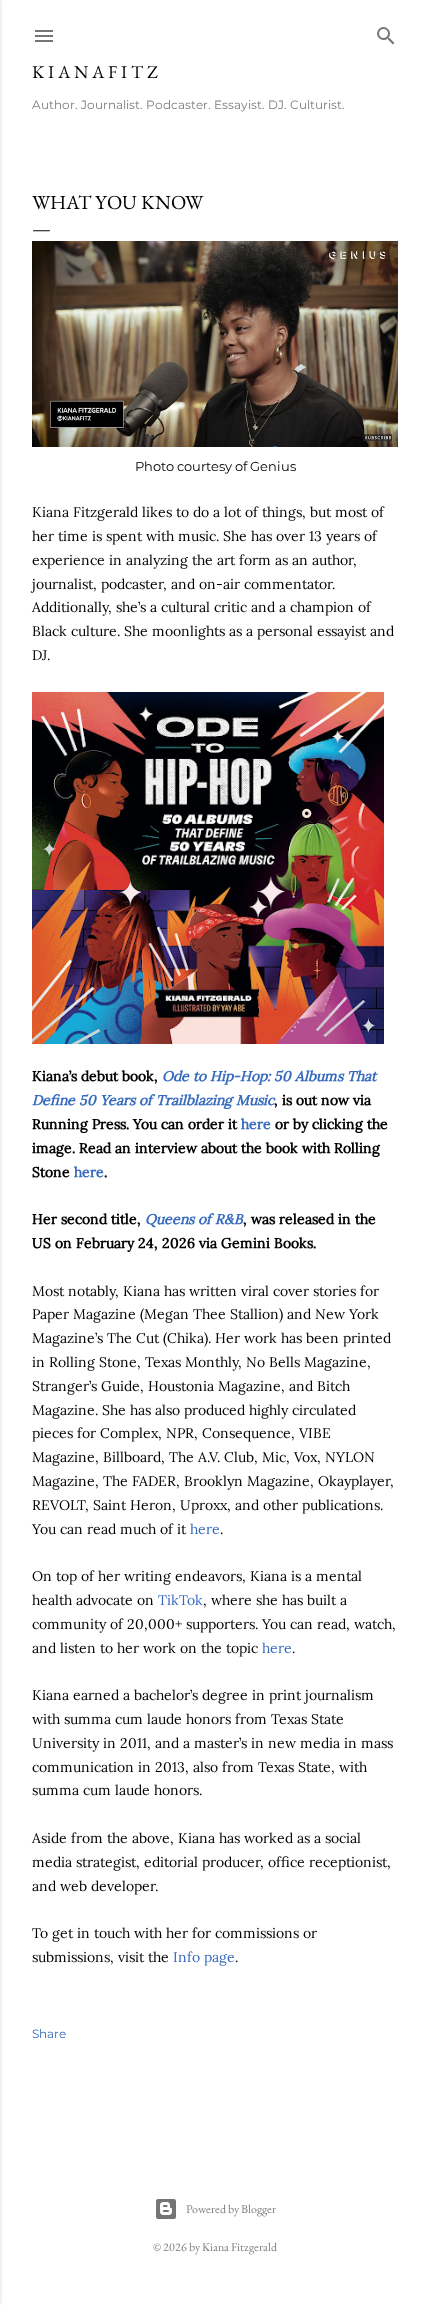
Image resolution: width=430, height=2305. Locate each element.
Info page (204, 1957)
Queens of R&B (194, 1219)
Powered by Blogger (231, 2209)
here (256, 1124)
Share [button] (49, 2033)
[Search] (386, 31)
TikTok (180, 1600)
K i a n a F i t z (95, 71)
